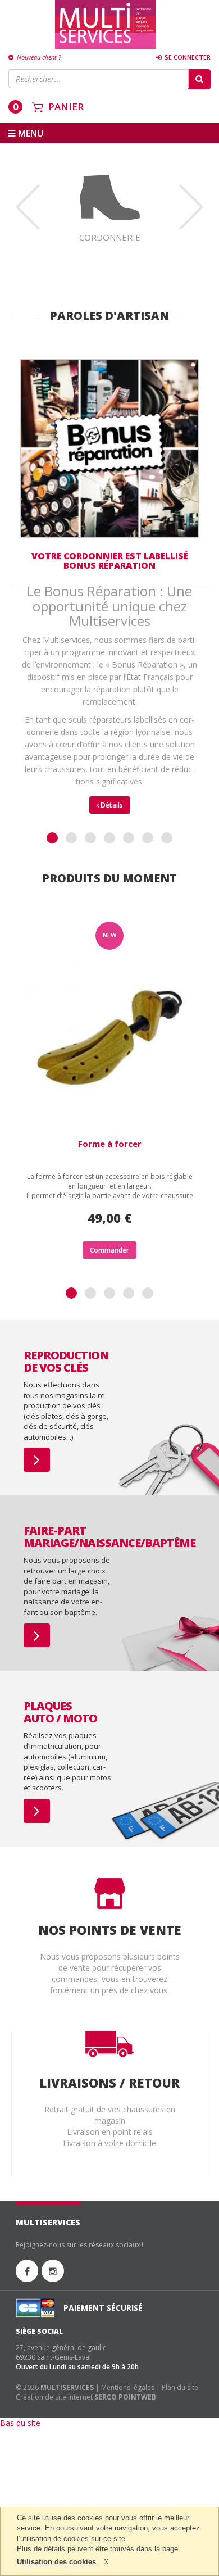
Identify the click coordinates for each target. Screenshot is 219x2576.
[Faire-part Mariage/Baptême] (37, 1636)
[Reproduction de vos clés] (37, 1460)
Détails (111, 805)
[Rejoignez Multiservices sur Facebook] (27, 2271)
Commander (109, 1250)
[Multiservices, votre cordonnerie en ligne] (106, 24)
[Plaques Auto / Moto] (37, 1811)
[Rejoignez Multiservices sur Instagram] (53, 2271)
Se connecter (187, 57)
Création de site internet (54, 2397)
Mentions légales (128, 2387)
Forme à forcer (110, 1144)
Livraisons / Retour (109, 2083)
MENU (29, 133)
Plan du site (180, 2387)
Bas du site (20, 2423)
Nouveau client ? (38, 57)
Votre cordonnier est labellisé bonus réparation (110, 561)
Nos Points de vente (110, 1930)
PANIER (66, 106)
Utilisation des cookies (56, 2562)
